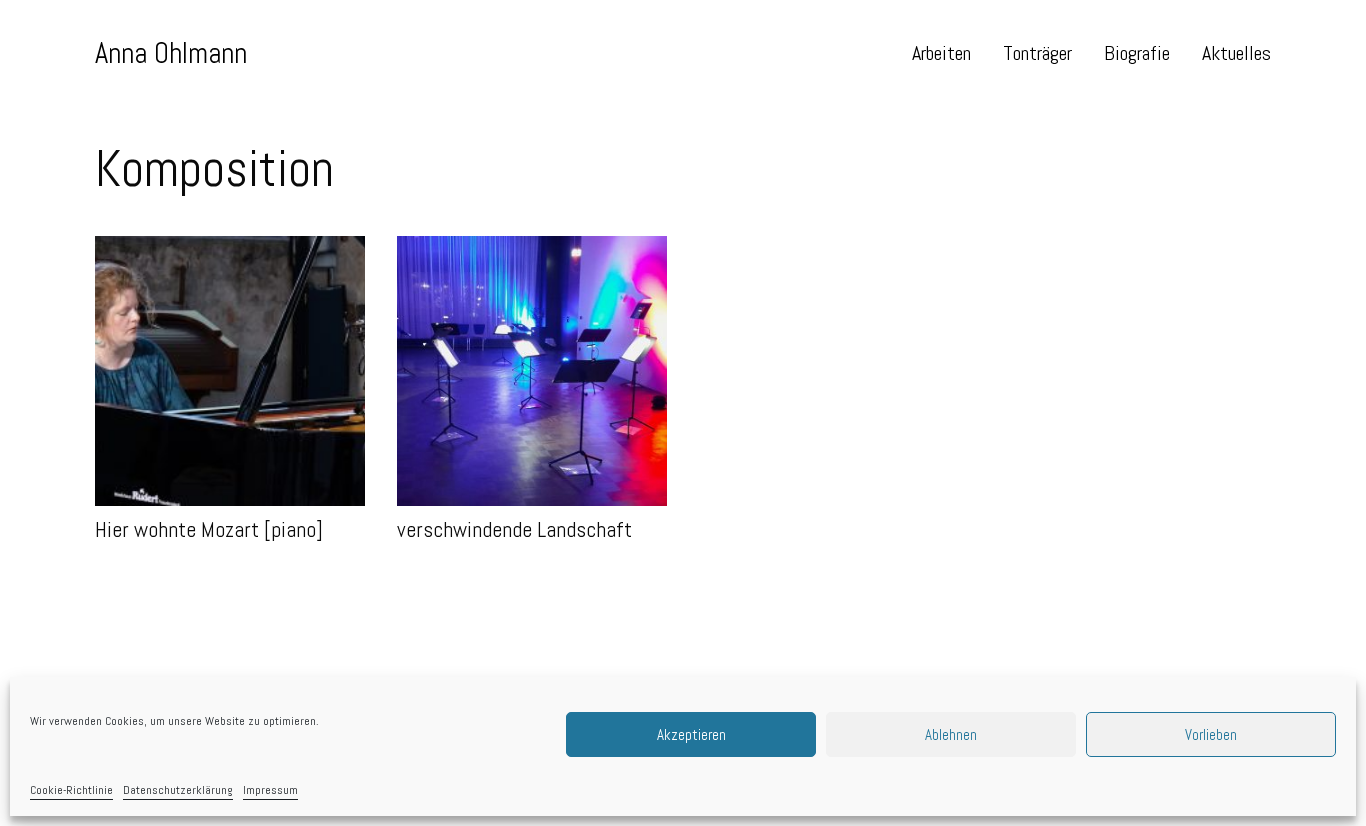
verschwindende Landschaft (481, 247)
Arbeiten (941, 53)
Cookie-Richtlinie (71, 790)
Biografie (1137, 53)
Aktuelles (1236, 53)
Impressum (270, 790)
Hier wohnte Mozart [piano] (176, 247)
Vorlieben (1211, 734)
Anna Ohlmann (171, 53)
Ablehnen (951, 734)
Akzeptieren (691, 734)
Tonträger (1037, 53)
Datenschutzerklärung (178, 790)
